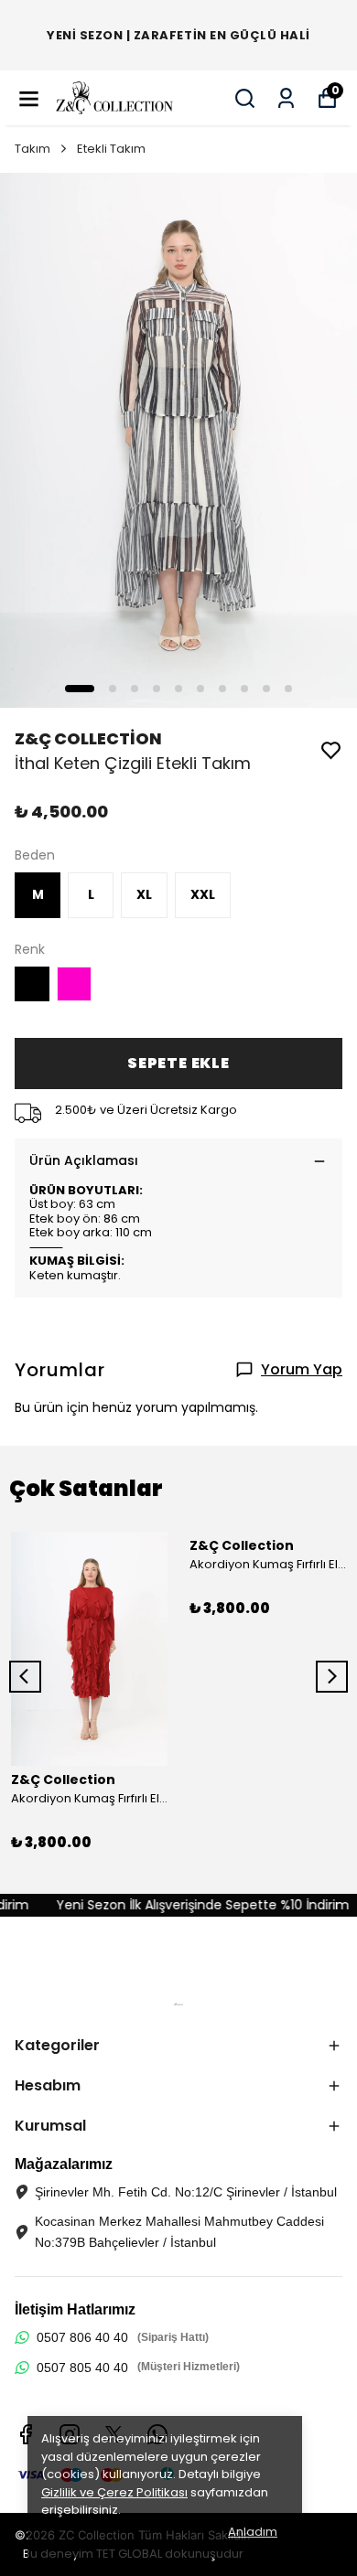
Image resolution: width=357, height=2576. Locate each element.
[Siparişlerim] (286, 98)
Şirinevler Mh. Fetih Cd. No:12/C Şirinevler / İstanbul (186, 2192)
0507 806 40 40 (82, 2337)
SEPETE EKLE (178, 1063)
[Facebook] (26, 2434)
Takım (32, 149)
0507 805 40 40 (82, 2368)
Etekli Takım (111, 149)
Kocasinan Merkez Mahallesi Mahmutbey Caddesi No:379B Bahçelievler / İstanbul (179, 2231)
